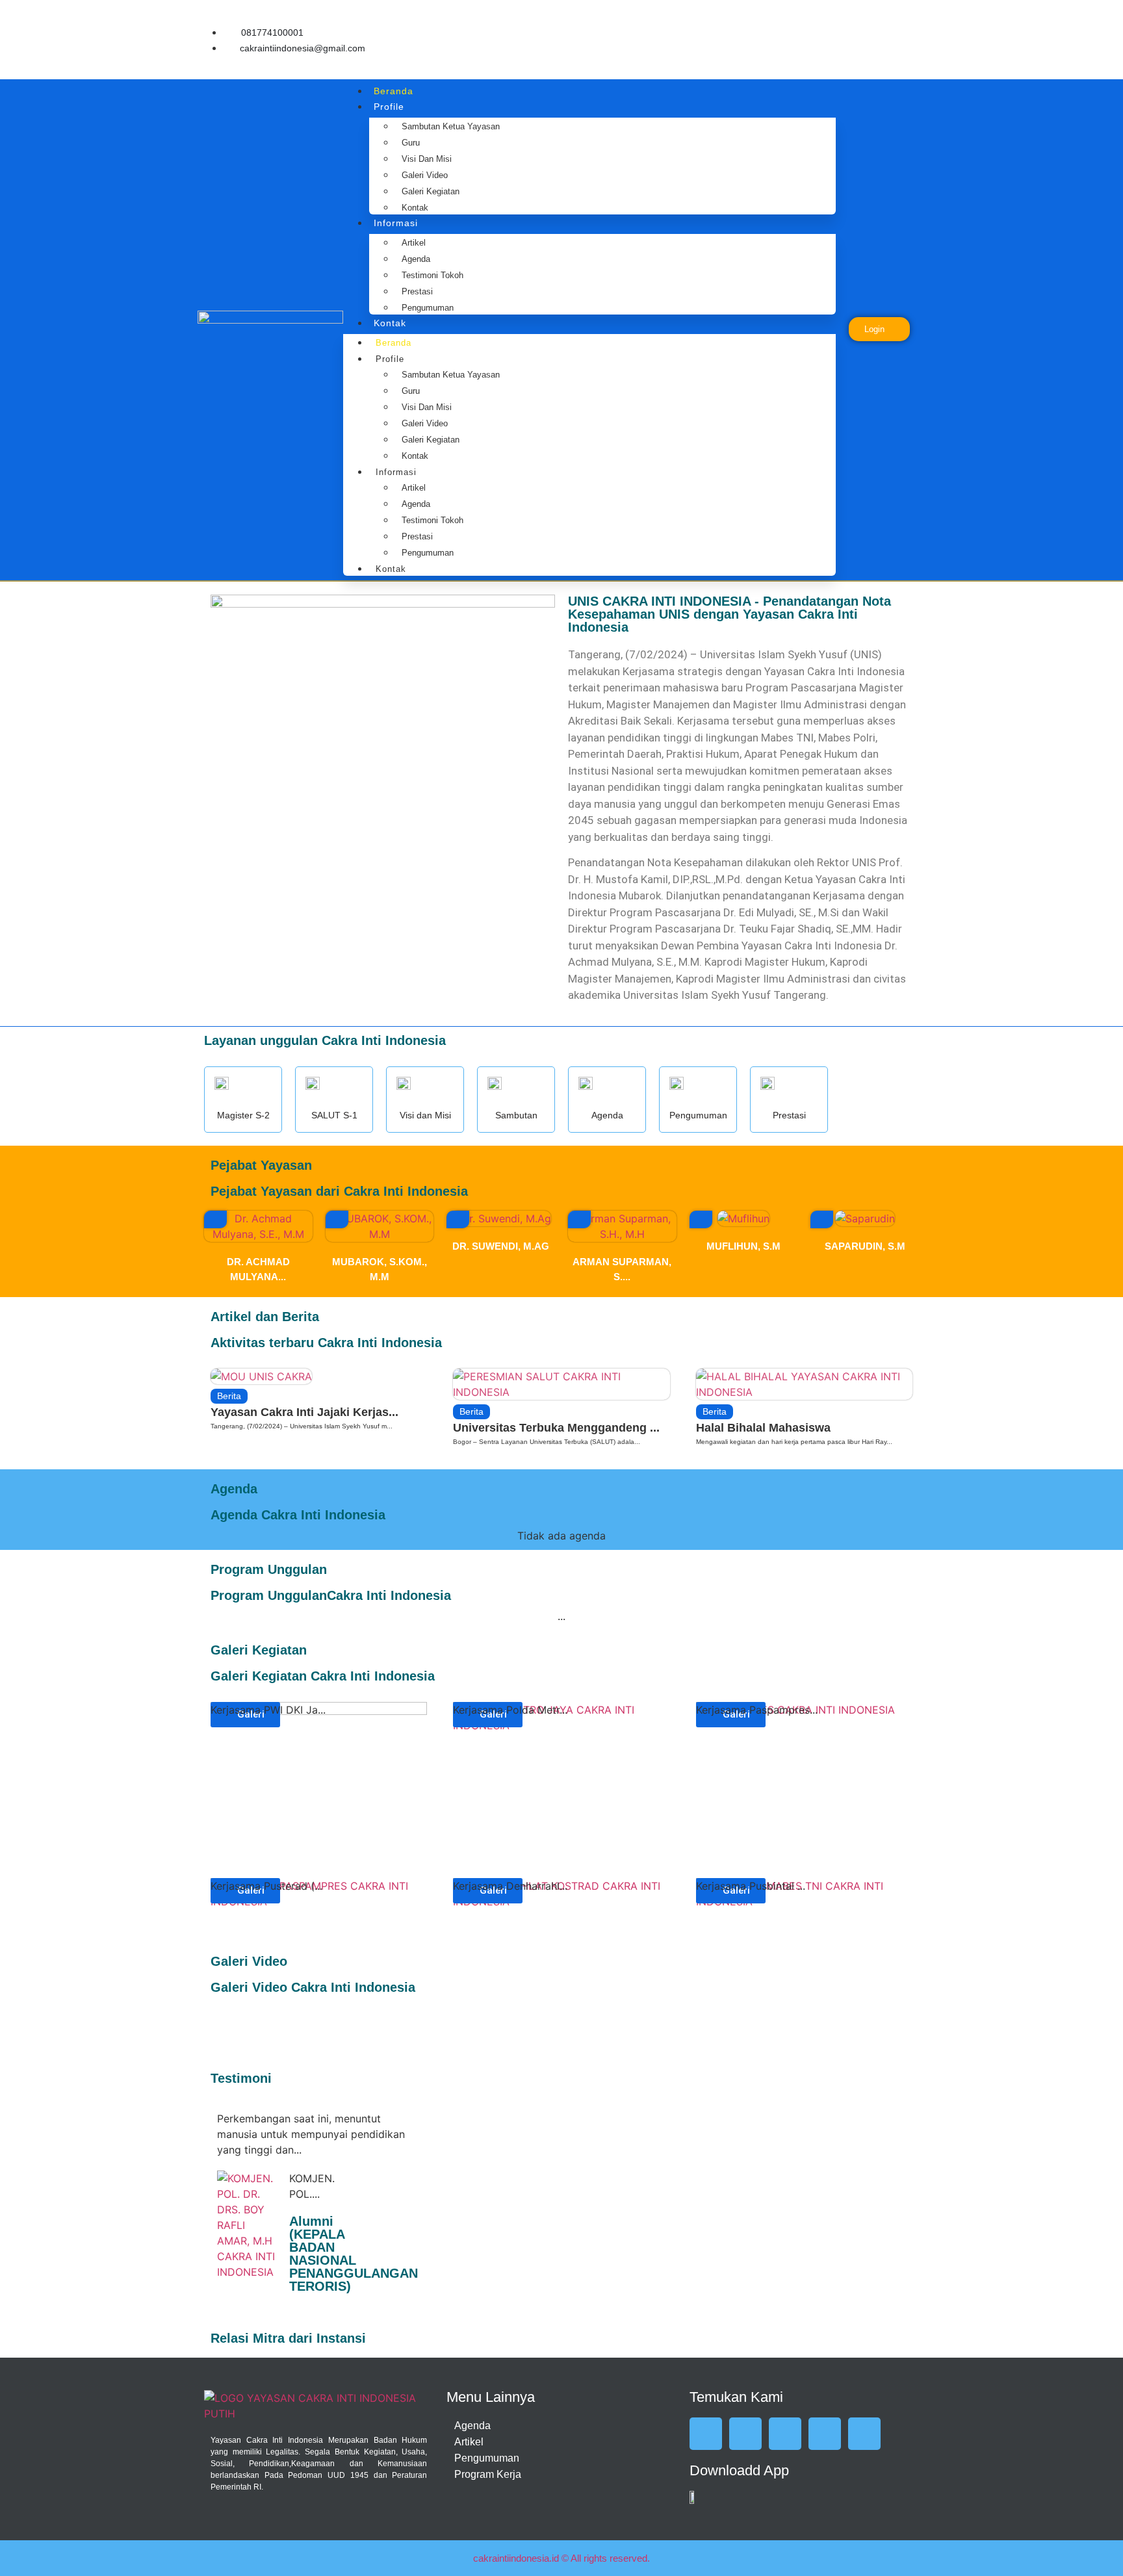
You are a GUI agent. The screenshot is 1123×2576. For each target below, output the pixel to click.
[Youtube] (870, 56)
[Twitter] (870, 19)
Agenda (416, 259)
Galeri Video (425, 175)
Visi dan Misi (427, 159)
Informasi (396, 223)
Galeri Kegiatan (431, 191)
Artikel (414, 243)
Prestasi (417, 291)
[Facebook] (831, 19)
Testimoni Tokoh (432, 275)
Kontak (415, 208)
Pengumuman (428, 308)
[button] (215, 1219)
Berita (229, 1396)
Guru (411, 143)
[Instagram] (909, 19)
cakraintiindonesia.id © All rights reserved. (561, 2558)
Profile (389, 107)
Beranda (394, 91)
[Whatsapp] (909, 56)
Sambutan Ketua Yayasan (451, 126)
